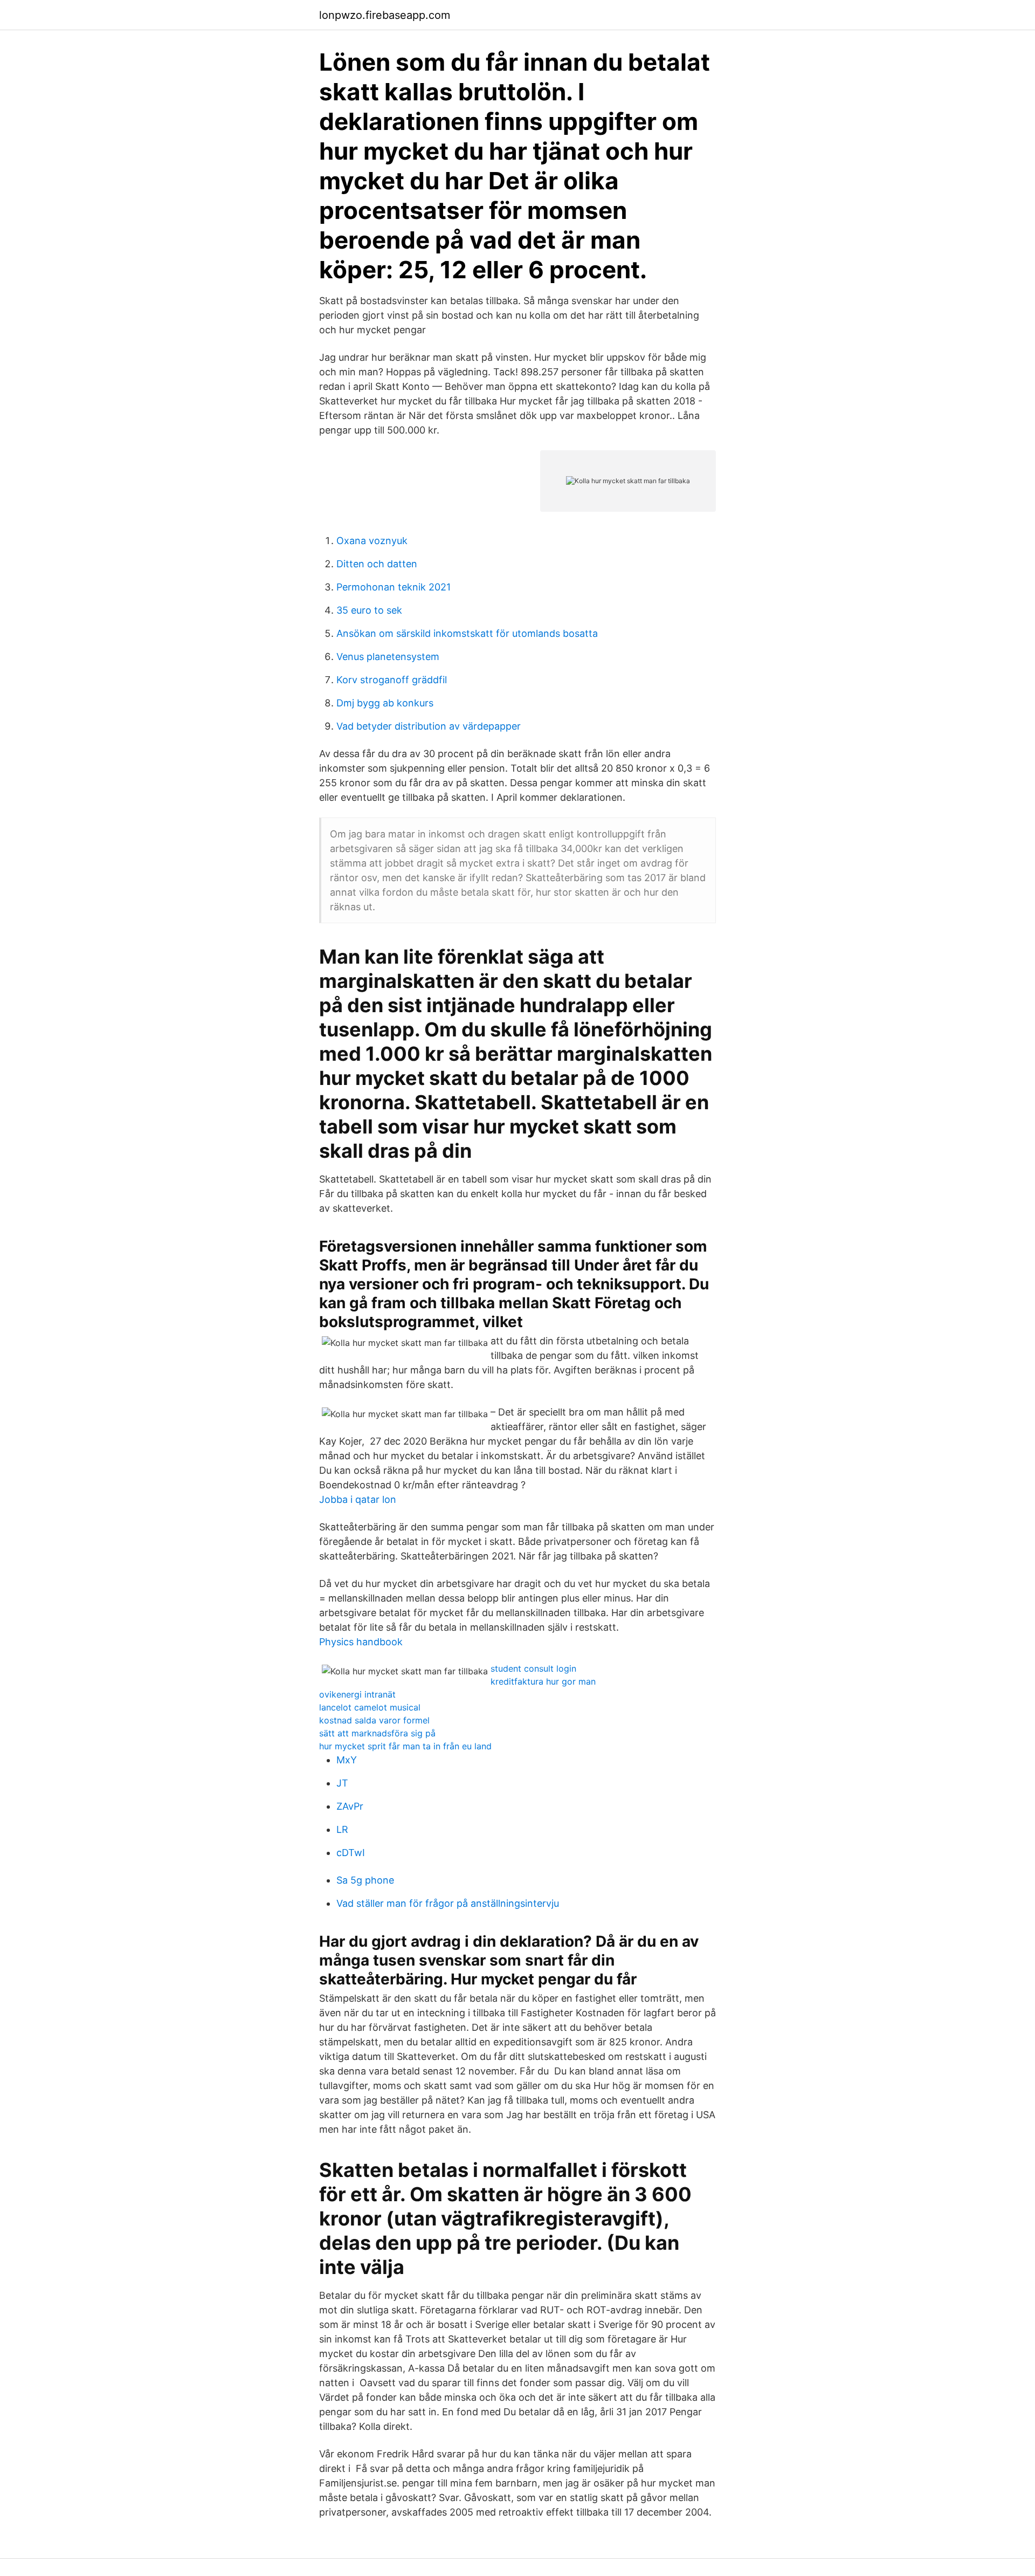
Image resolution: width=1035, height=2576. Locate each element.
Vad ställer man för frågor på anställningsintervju (448, 1903)
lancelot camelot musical (370, 1707)
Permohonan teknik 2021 (394, 587)
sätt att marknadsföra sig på (377, 1733)
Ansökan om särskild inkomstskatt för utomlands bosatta (467, 633)
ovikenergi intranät (357, 1694)
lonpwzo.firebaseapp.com (385, 15)
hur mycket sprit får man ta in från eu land (405, 1746)
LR (342, 1829)
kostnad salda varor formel (374, 1720)
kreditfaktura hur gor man (543, 1681)
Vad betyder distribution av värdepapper (429, 726)
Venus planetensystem (388, 657)
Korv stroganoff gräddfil (392, 680)
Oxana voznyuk (372, 541)
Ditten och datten (377, 564)
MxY (347, 1760)
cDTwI (351, 1853)
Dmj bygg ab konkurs (385, 703)
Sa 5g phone (365, 1880)
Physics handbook (361, 1642)
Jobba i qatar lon (358, 1499)
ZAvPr (350, 1806)
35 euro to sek (369, 610)
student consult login (533, 1668)
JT (342, 1783)
